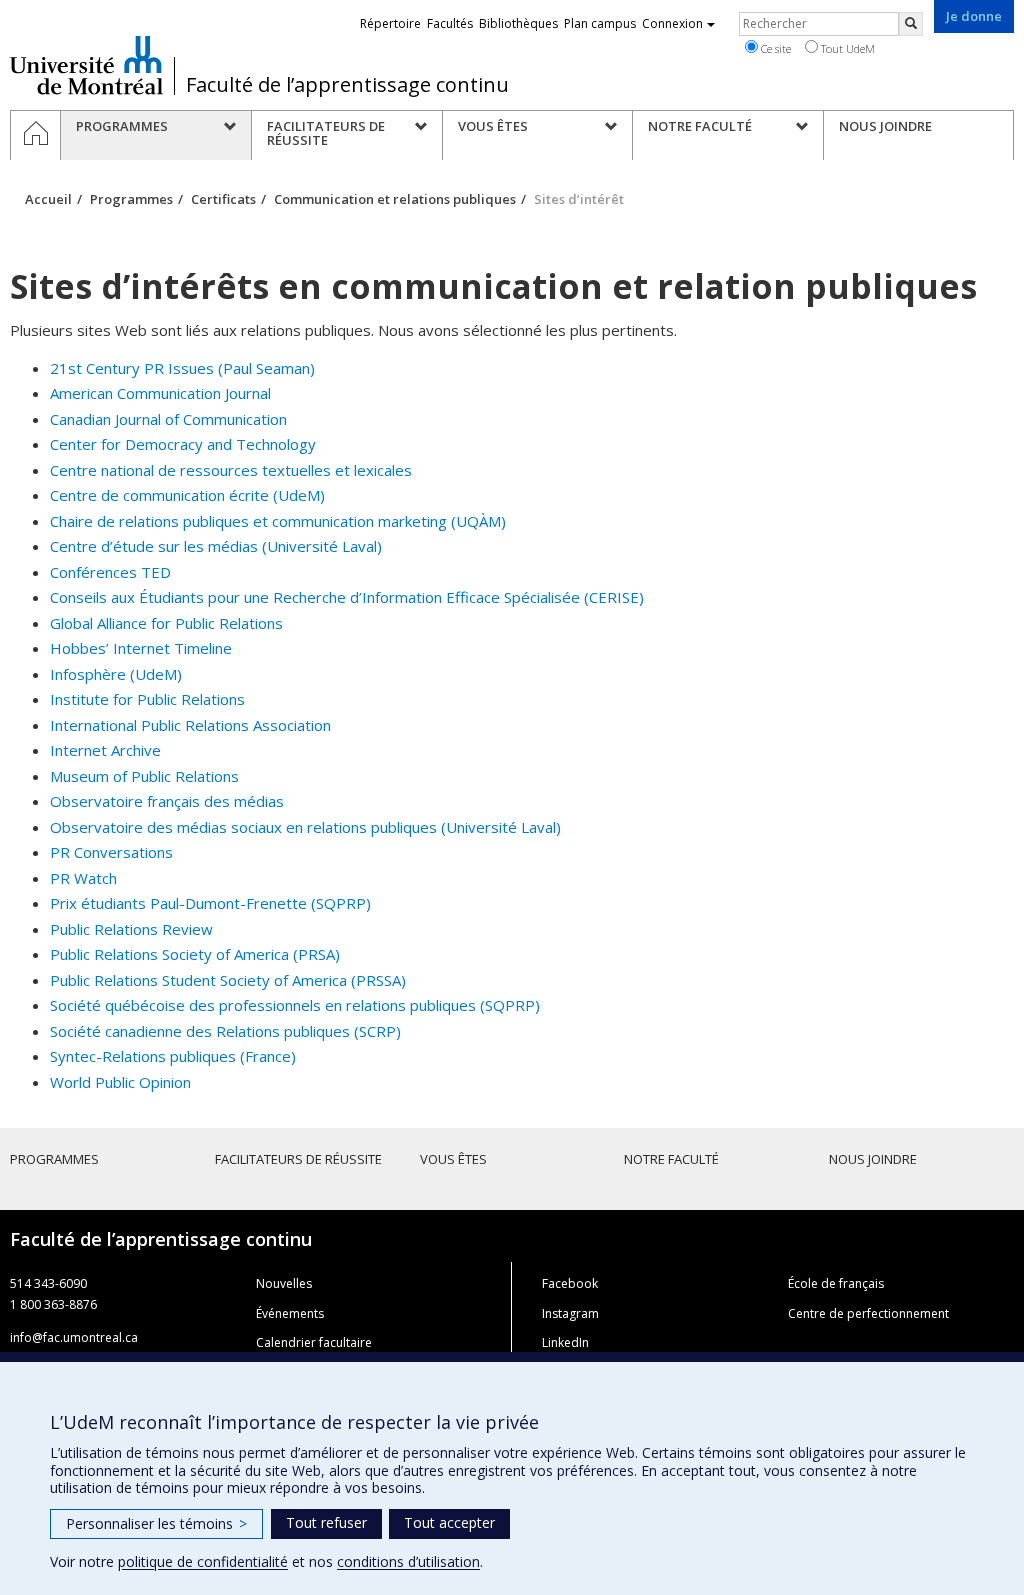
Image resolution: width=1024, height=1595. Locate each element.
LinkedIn (565, 1342)
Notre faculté (671, 1159)
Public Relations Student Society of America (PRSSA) (228, 980)
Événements (290, 1313)
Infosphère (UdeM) (116, 674)
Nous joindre (873, 1159)
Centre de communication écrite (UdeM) (187, 495)
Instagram (570, 1313)
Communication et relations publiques (395, 199)
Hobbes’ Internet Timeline (141, 648)
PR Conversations (111, 852)
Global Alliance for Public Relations (166, 623)
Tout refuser (326, 1522)
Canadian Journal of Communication (168, 419)
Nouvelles (284, 1283)
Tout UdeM (846, 48)
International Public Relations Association (190, 725)
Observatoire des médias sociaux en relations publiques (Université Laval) (305, 827)
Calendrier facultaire (314, 1342)
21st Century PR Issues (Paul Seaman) (182, 368)
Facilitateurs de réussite (298, 1159)
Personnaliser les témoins (156, 1523)
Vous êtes (453, 1159)
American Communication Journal (160, 393)
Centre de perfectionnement (868, 1313)
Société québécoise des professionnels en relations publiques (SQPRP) (295, 1005)
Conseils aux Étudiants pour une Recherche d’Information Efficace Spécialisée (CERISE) (347, 597)
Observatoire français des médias (167, 801)
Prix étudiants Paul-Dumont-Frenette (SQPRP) (210, 903)
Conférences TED (110, 572)
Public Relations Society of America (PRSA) (195, 954)
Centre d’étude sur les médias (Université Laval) (216, 546)
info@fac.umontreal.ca (74, 1337)
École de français (836, 1283)
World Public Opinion (120, 1082)
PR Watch (83, 878)
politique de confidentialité (203, 1561)
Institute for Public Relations (147, 699)
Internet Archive (105, 750)
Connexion (672, 23)
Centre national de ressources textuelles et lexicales (231, 470)
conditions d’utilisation (408, 1561)
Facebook (570, 1283)
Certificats (223, 199)
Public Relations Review (131, 929)
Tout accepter (449, 1522)
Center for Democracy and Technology (183, 444)
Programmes (131, 199)
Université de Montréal (86, 65)
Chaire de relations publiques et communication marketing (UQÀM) (278, 521)
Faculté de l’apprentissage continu (347, 85)
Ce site (774, 48)
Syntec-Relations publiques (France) (173, 1056)
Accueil (48, 199)
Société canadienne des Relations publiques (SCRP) (225, 1031)
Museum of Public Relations (144, 776)
